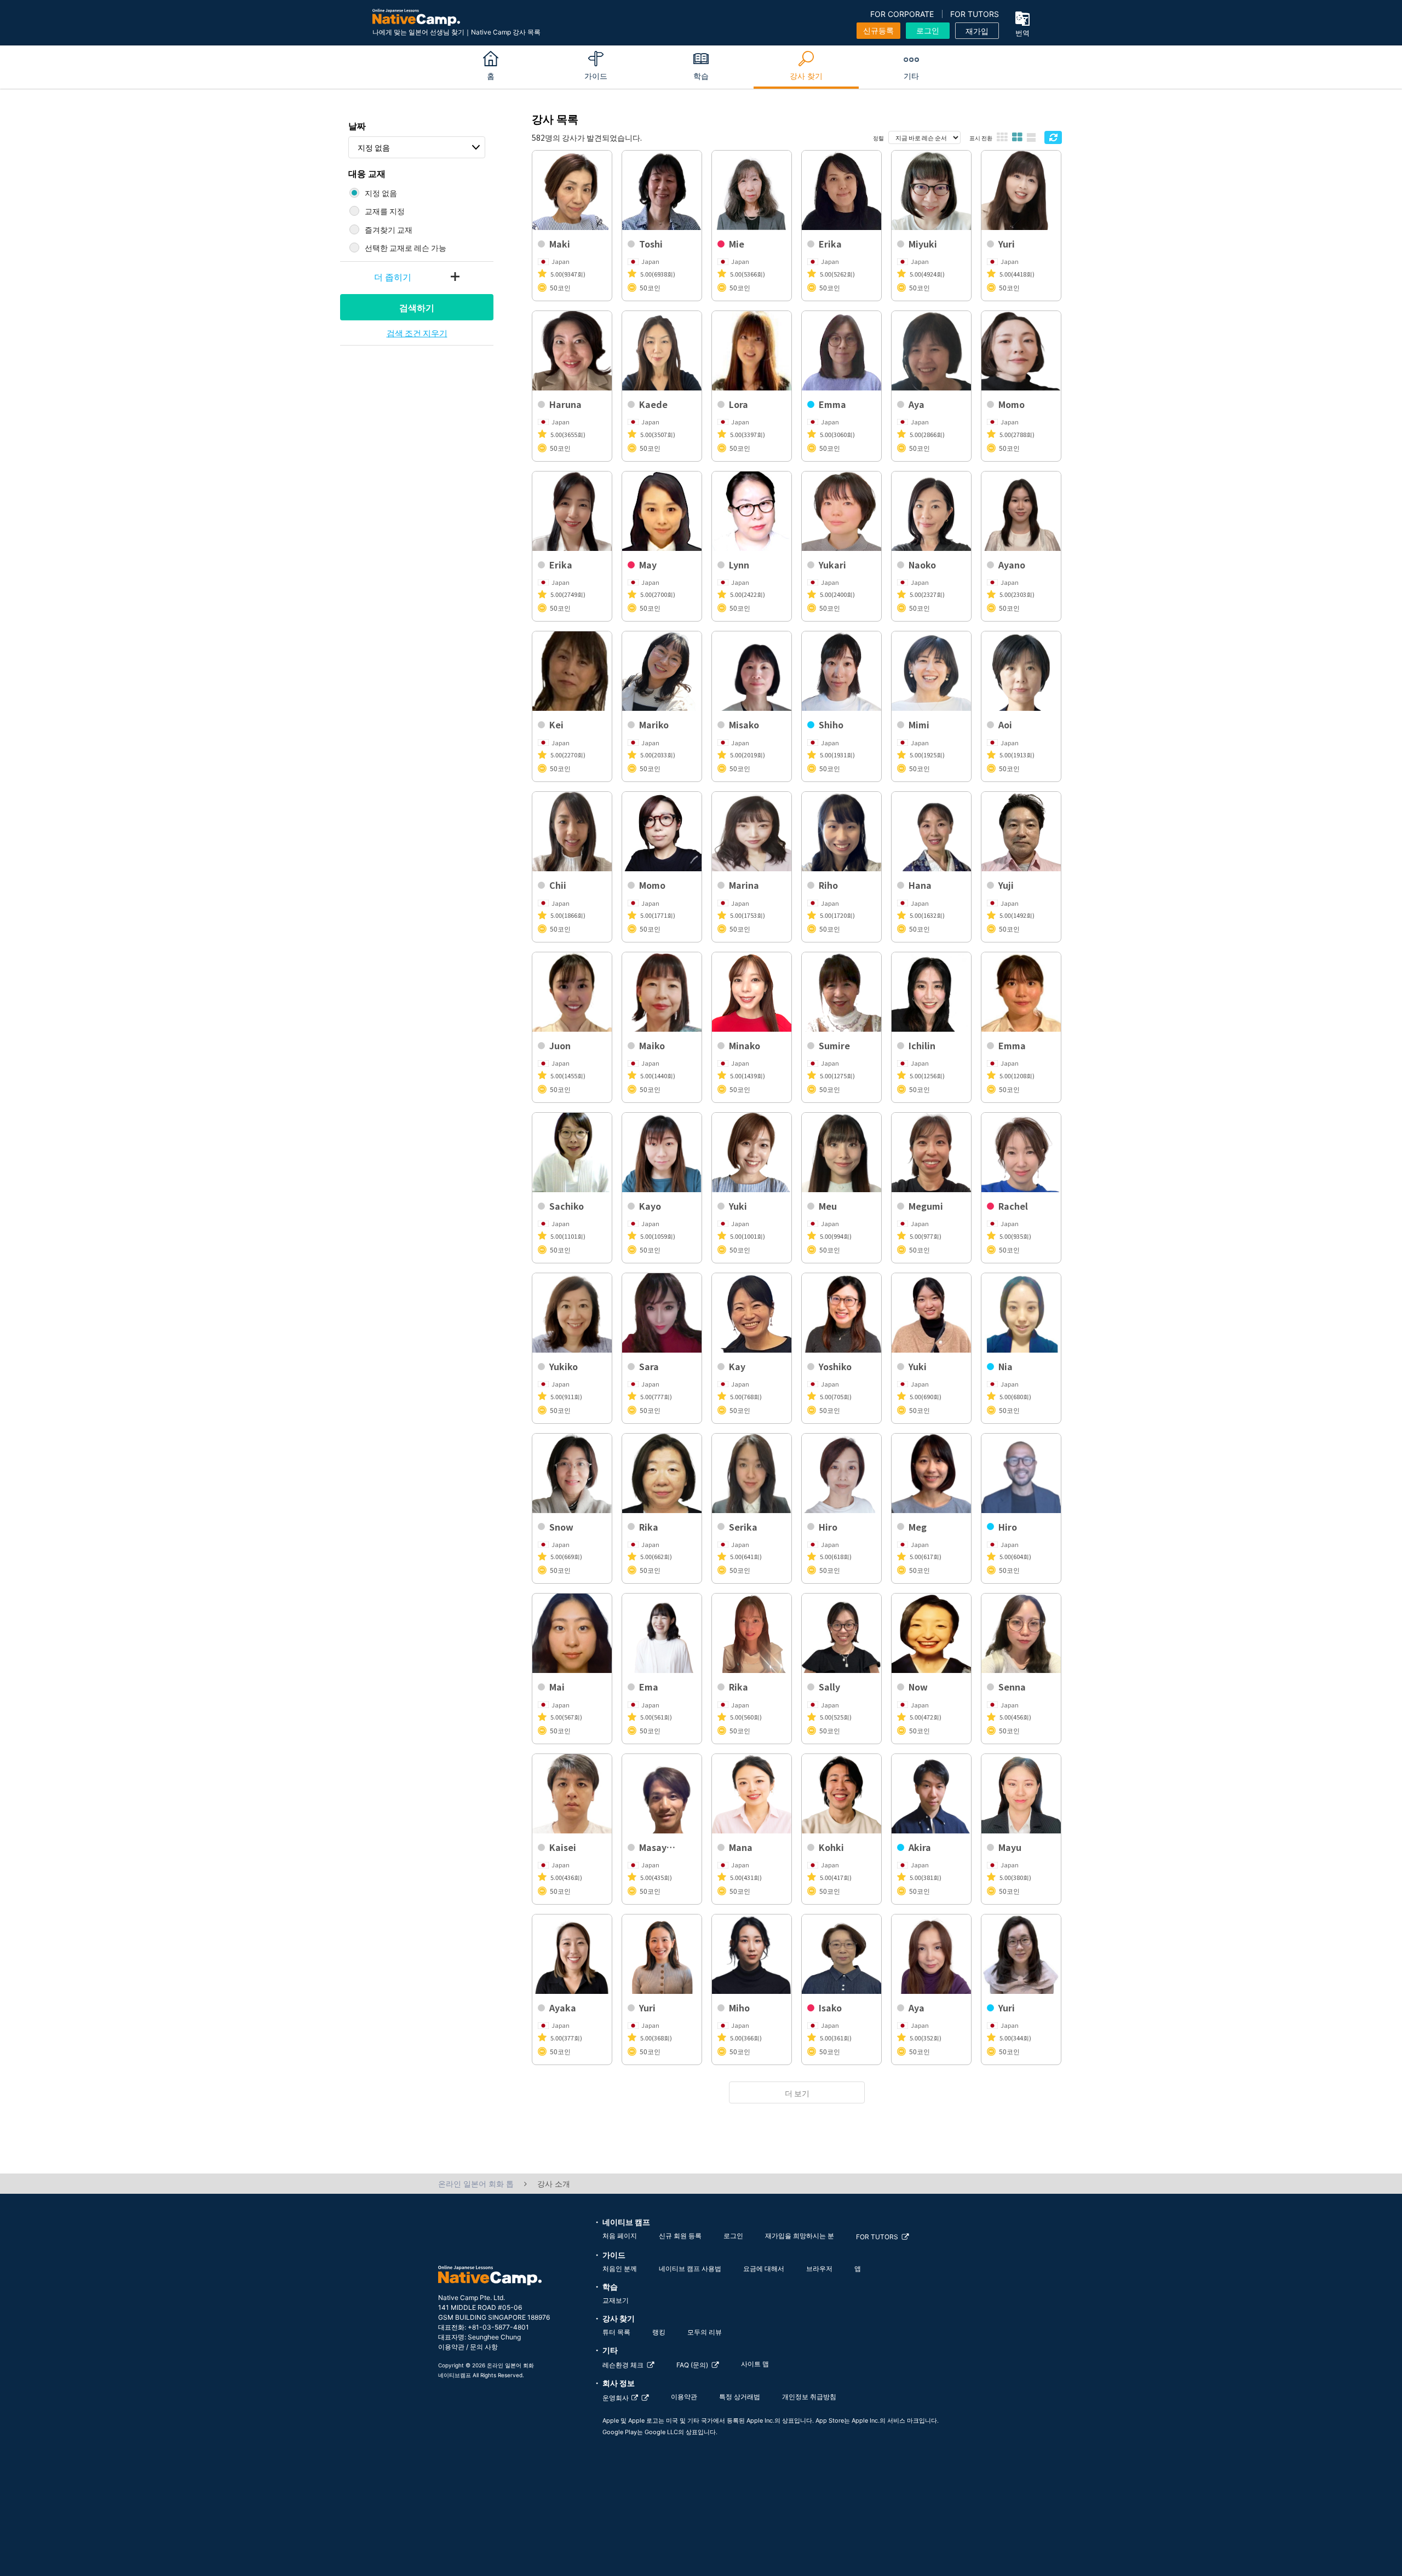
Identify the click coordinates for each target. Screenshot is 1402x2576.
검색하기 (417, 307)
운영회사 (616, 2398)
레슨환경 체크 (623, 2365)
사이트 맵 (755, 2364)
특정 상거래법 (740, 2397)
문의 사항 (484, 2347)
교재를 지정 (385, 211)
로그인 (928, 30)
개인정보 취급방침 (809, 2397)
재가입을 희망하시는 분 (800, 2236)
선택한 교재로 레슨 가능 (406, 248)
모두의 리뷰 (705, 2332)
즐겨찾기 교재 (389, 229)
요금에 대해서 (764, 2269)
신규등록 (878, 30)
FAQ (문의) (692, 2365)
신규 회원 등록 (680, 2236)
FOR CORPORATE (902, 14)
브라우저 (819, 2269)
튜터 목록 (616, 2332)
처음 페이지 (620, 2236)
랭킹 (659, 2332)
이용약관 (451, 2347)
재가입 (977, 31)
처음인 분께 (620, 2269)
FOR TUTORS (975, 14)
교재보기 (616, 2300)
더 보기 (797, 2093)
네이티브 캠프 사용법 (690, 2269)
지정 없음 (374, 147)
